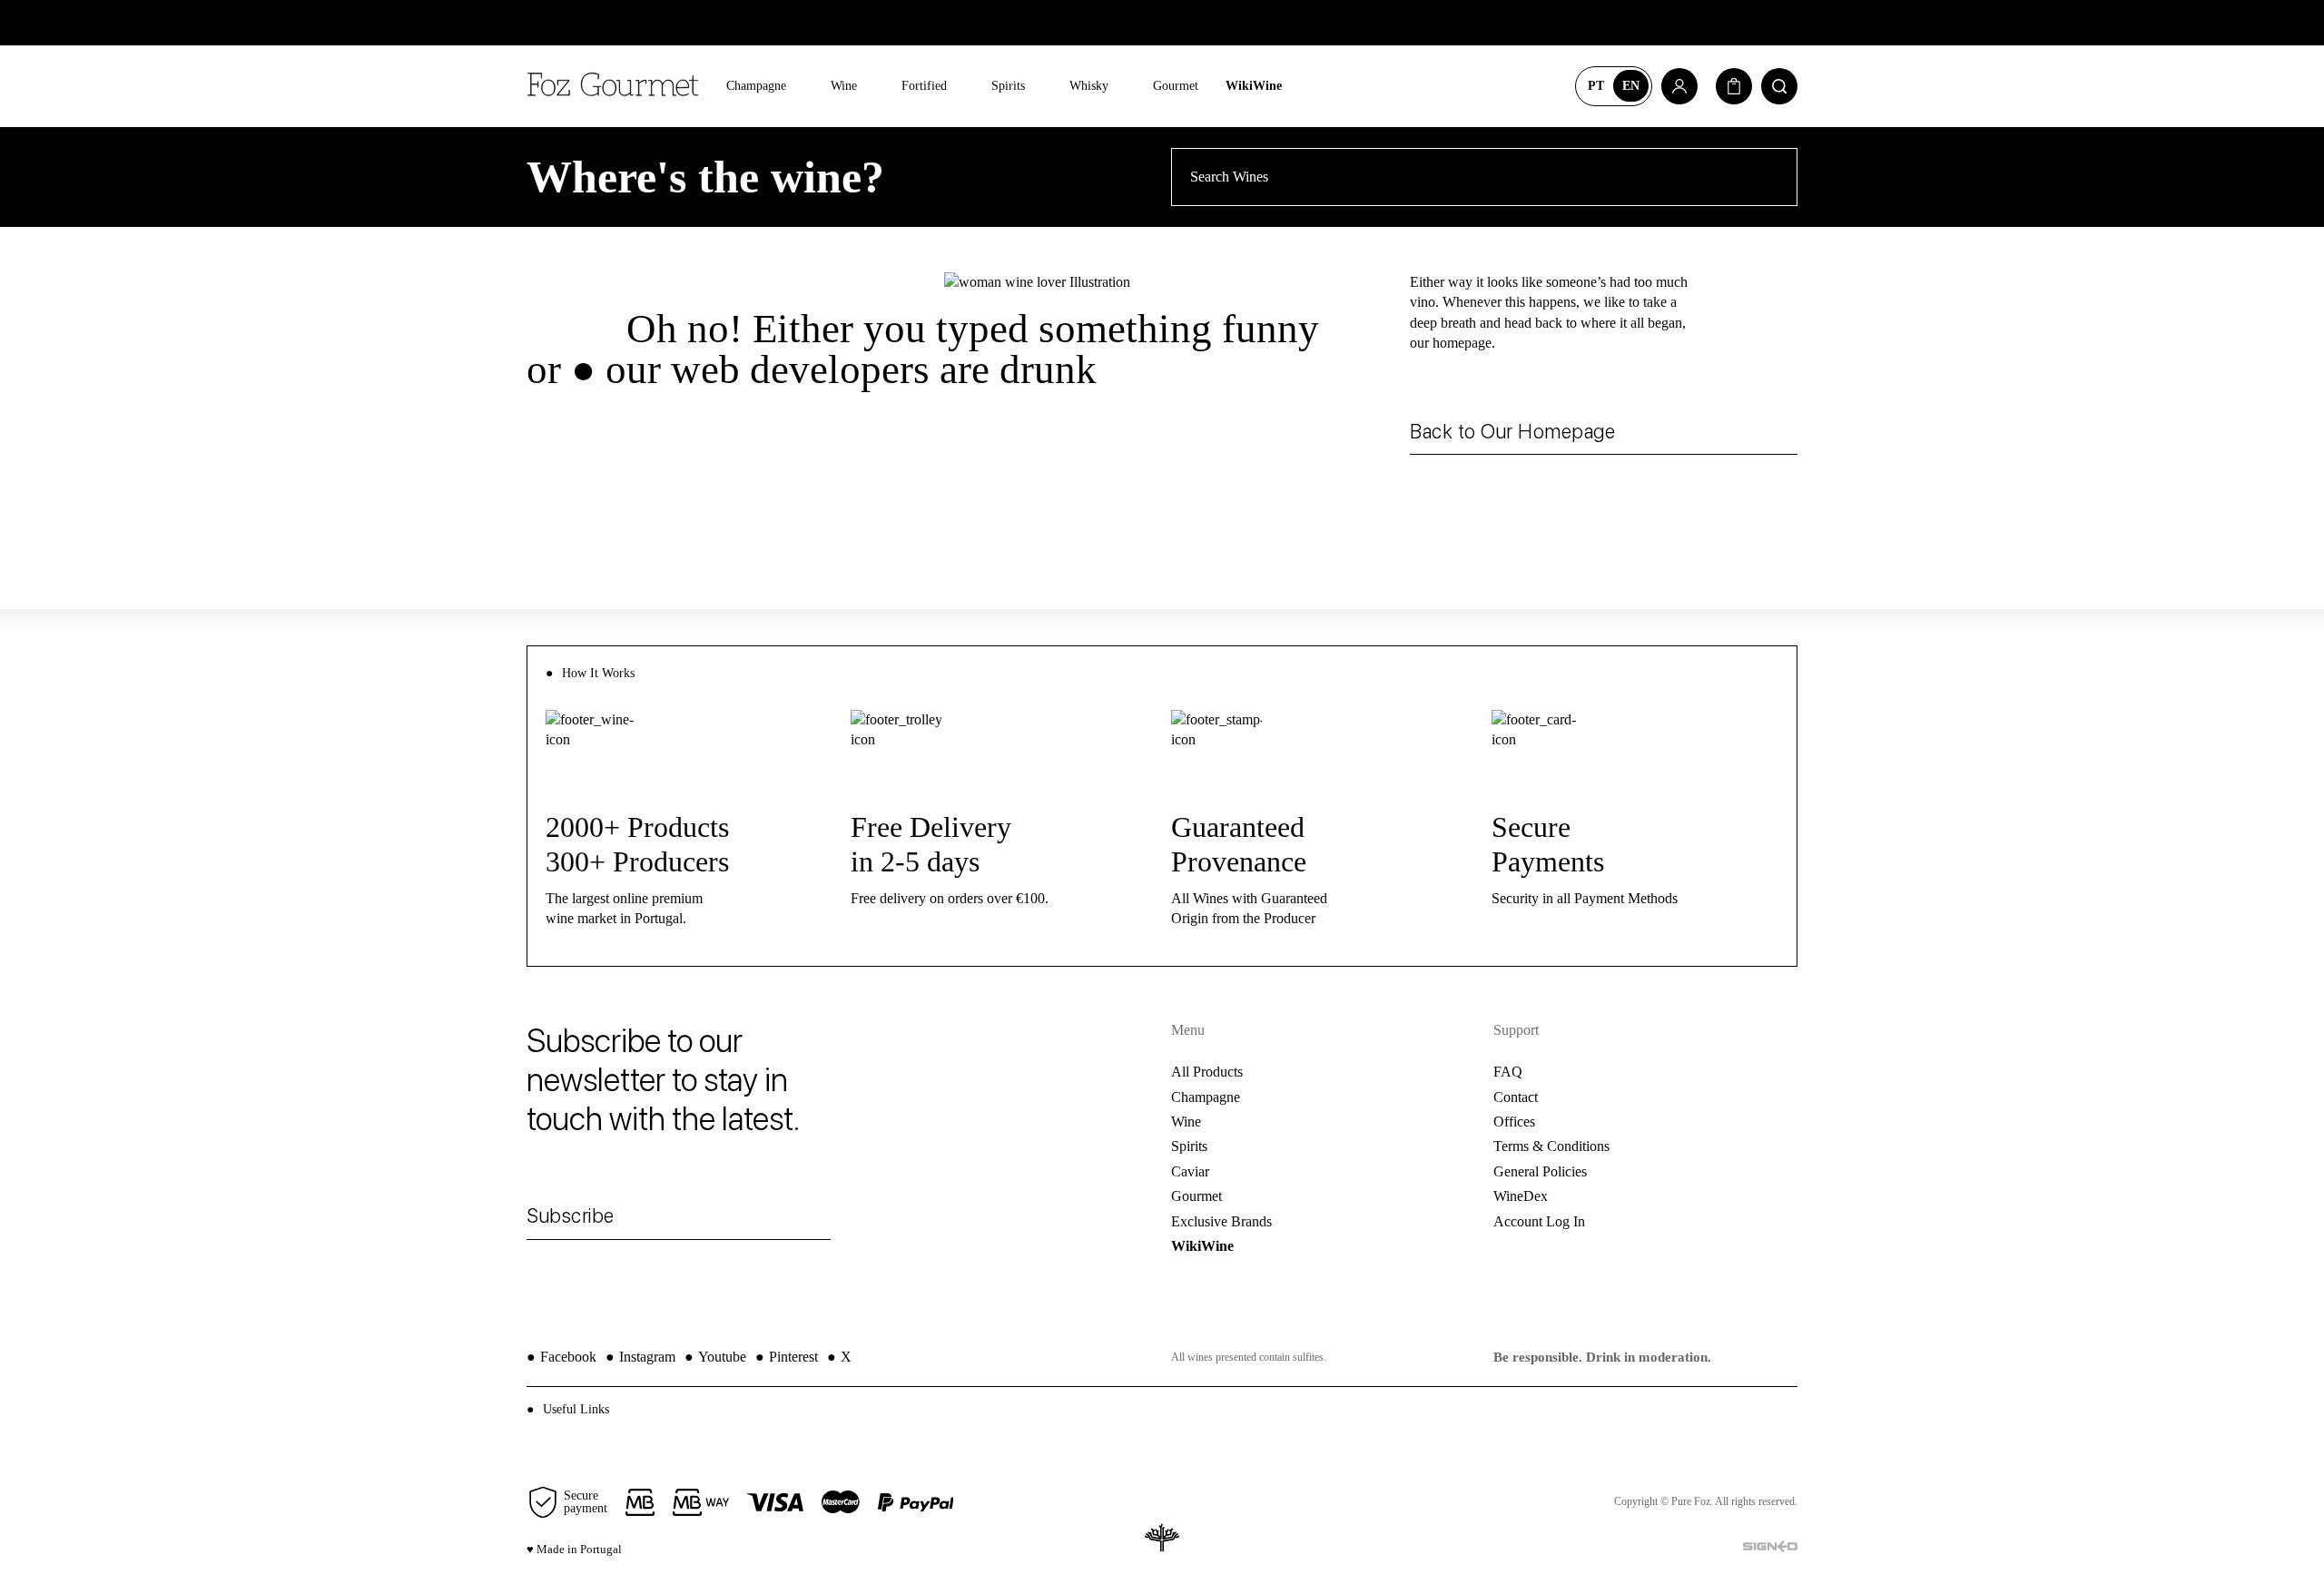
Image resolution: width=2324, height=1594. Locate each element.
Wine (844, 86)
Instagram (640, 1357)
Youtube (715, 1357)
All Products (1207, 1072)
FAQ (1508, 1072)
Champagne (756, 86)
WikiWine (1254, 86)
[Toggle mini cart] (1734, 86)
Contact (1516, 1097)
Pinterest (787, 1357)
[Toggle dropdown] (799, 87)
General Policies (1540, 1171)
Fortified (924, 86)
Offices (1514, 1122)
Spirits (1008, 86)
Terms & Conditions (1551, 1146)
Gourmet (1176, 86)
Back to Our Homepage (1512, 431)
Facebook (561, 1357)
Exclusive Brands (1221, 1221)
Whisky (1089, 86)
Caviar (1190, 1171)
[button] (1162, 1409)
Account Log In (1539, 1221)
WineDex (1521, 1196)
